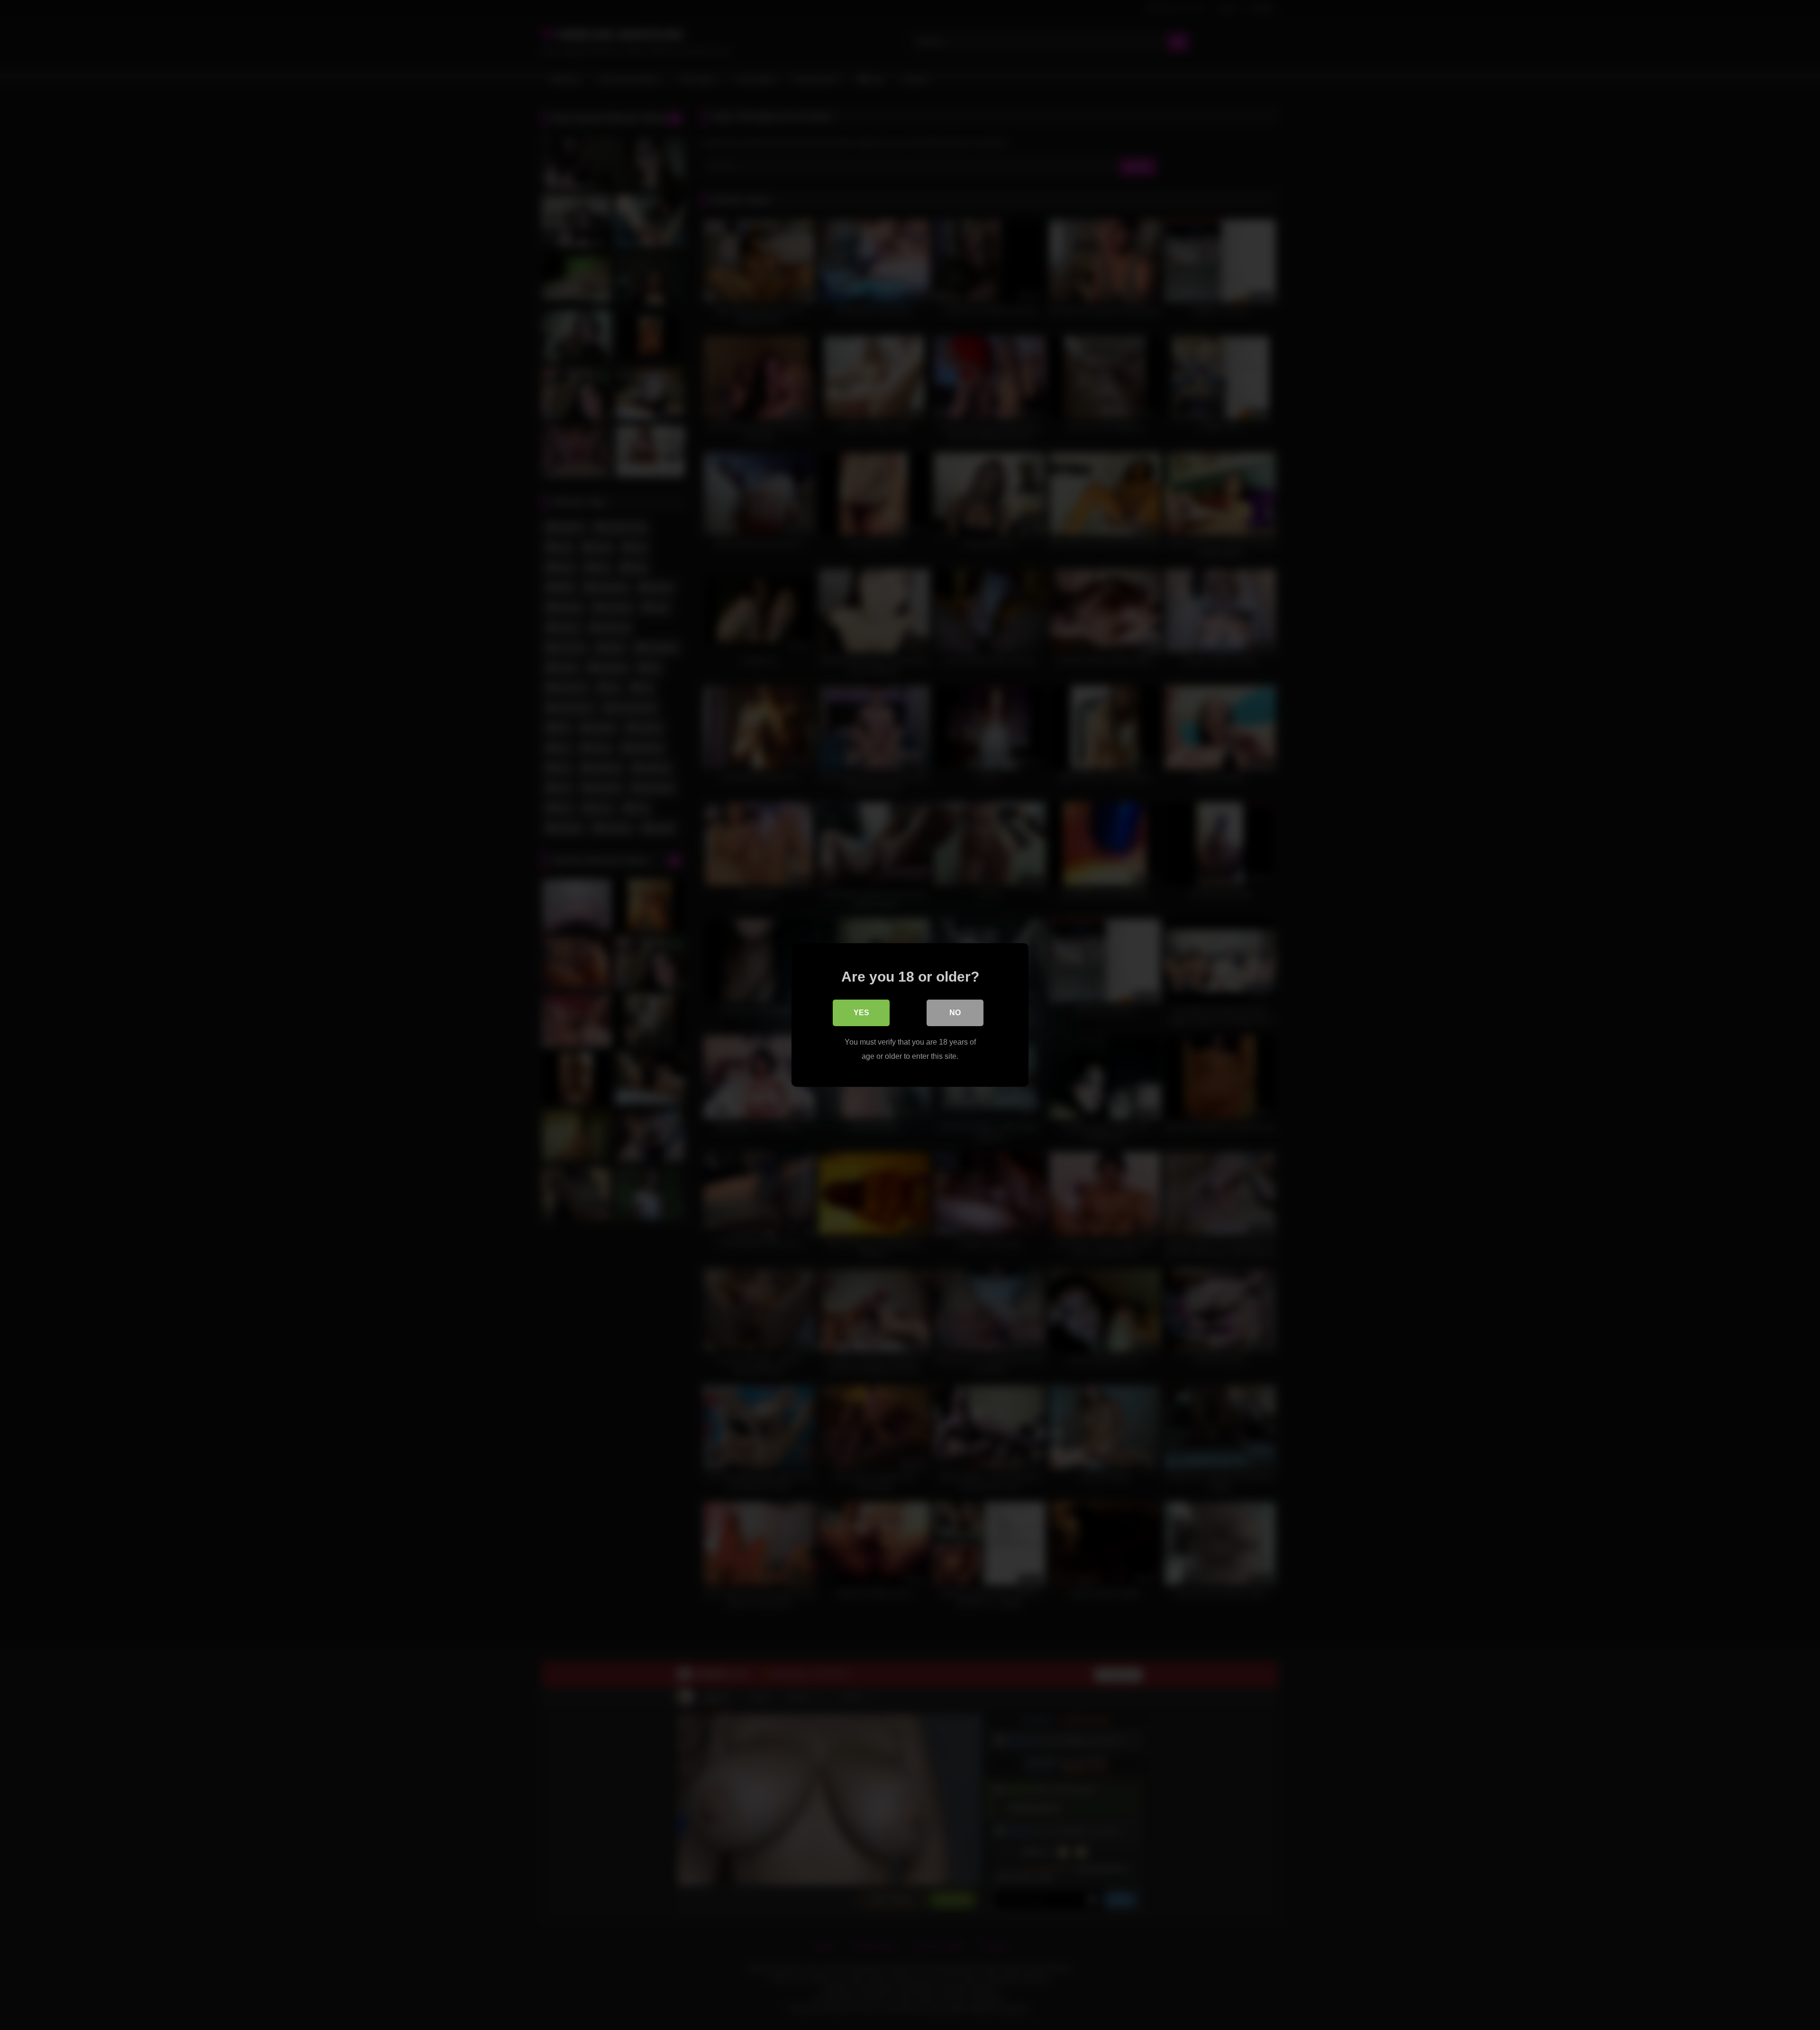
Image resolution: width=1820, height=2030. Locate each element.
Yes (861, 1013)
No (955, 1013)
